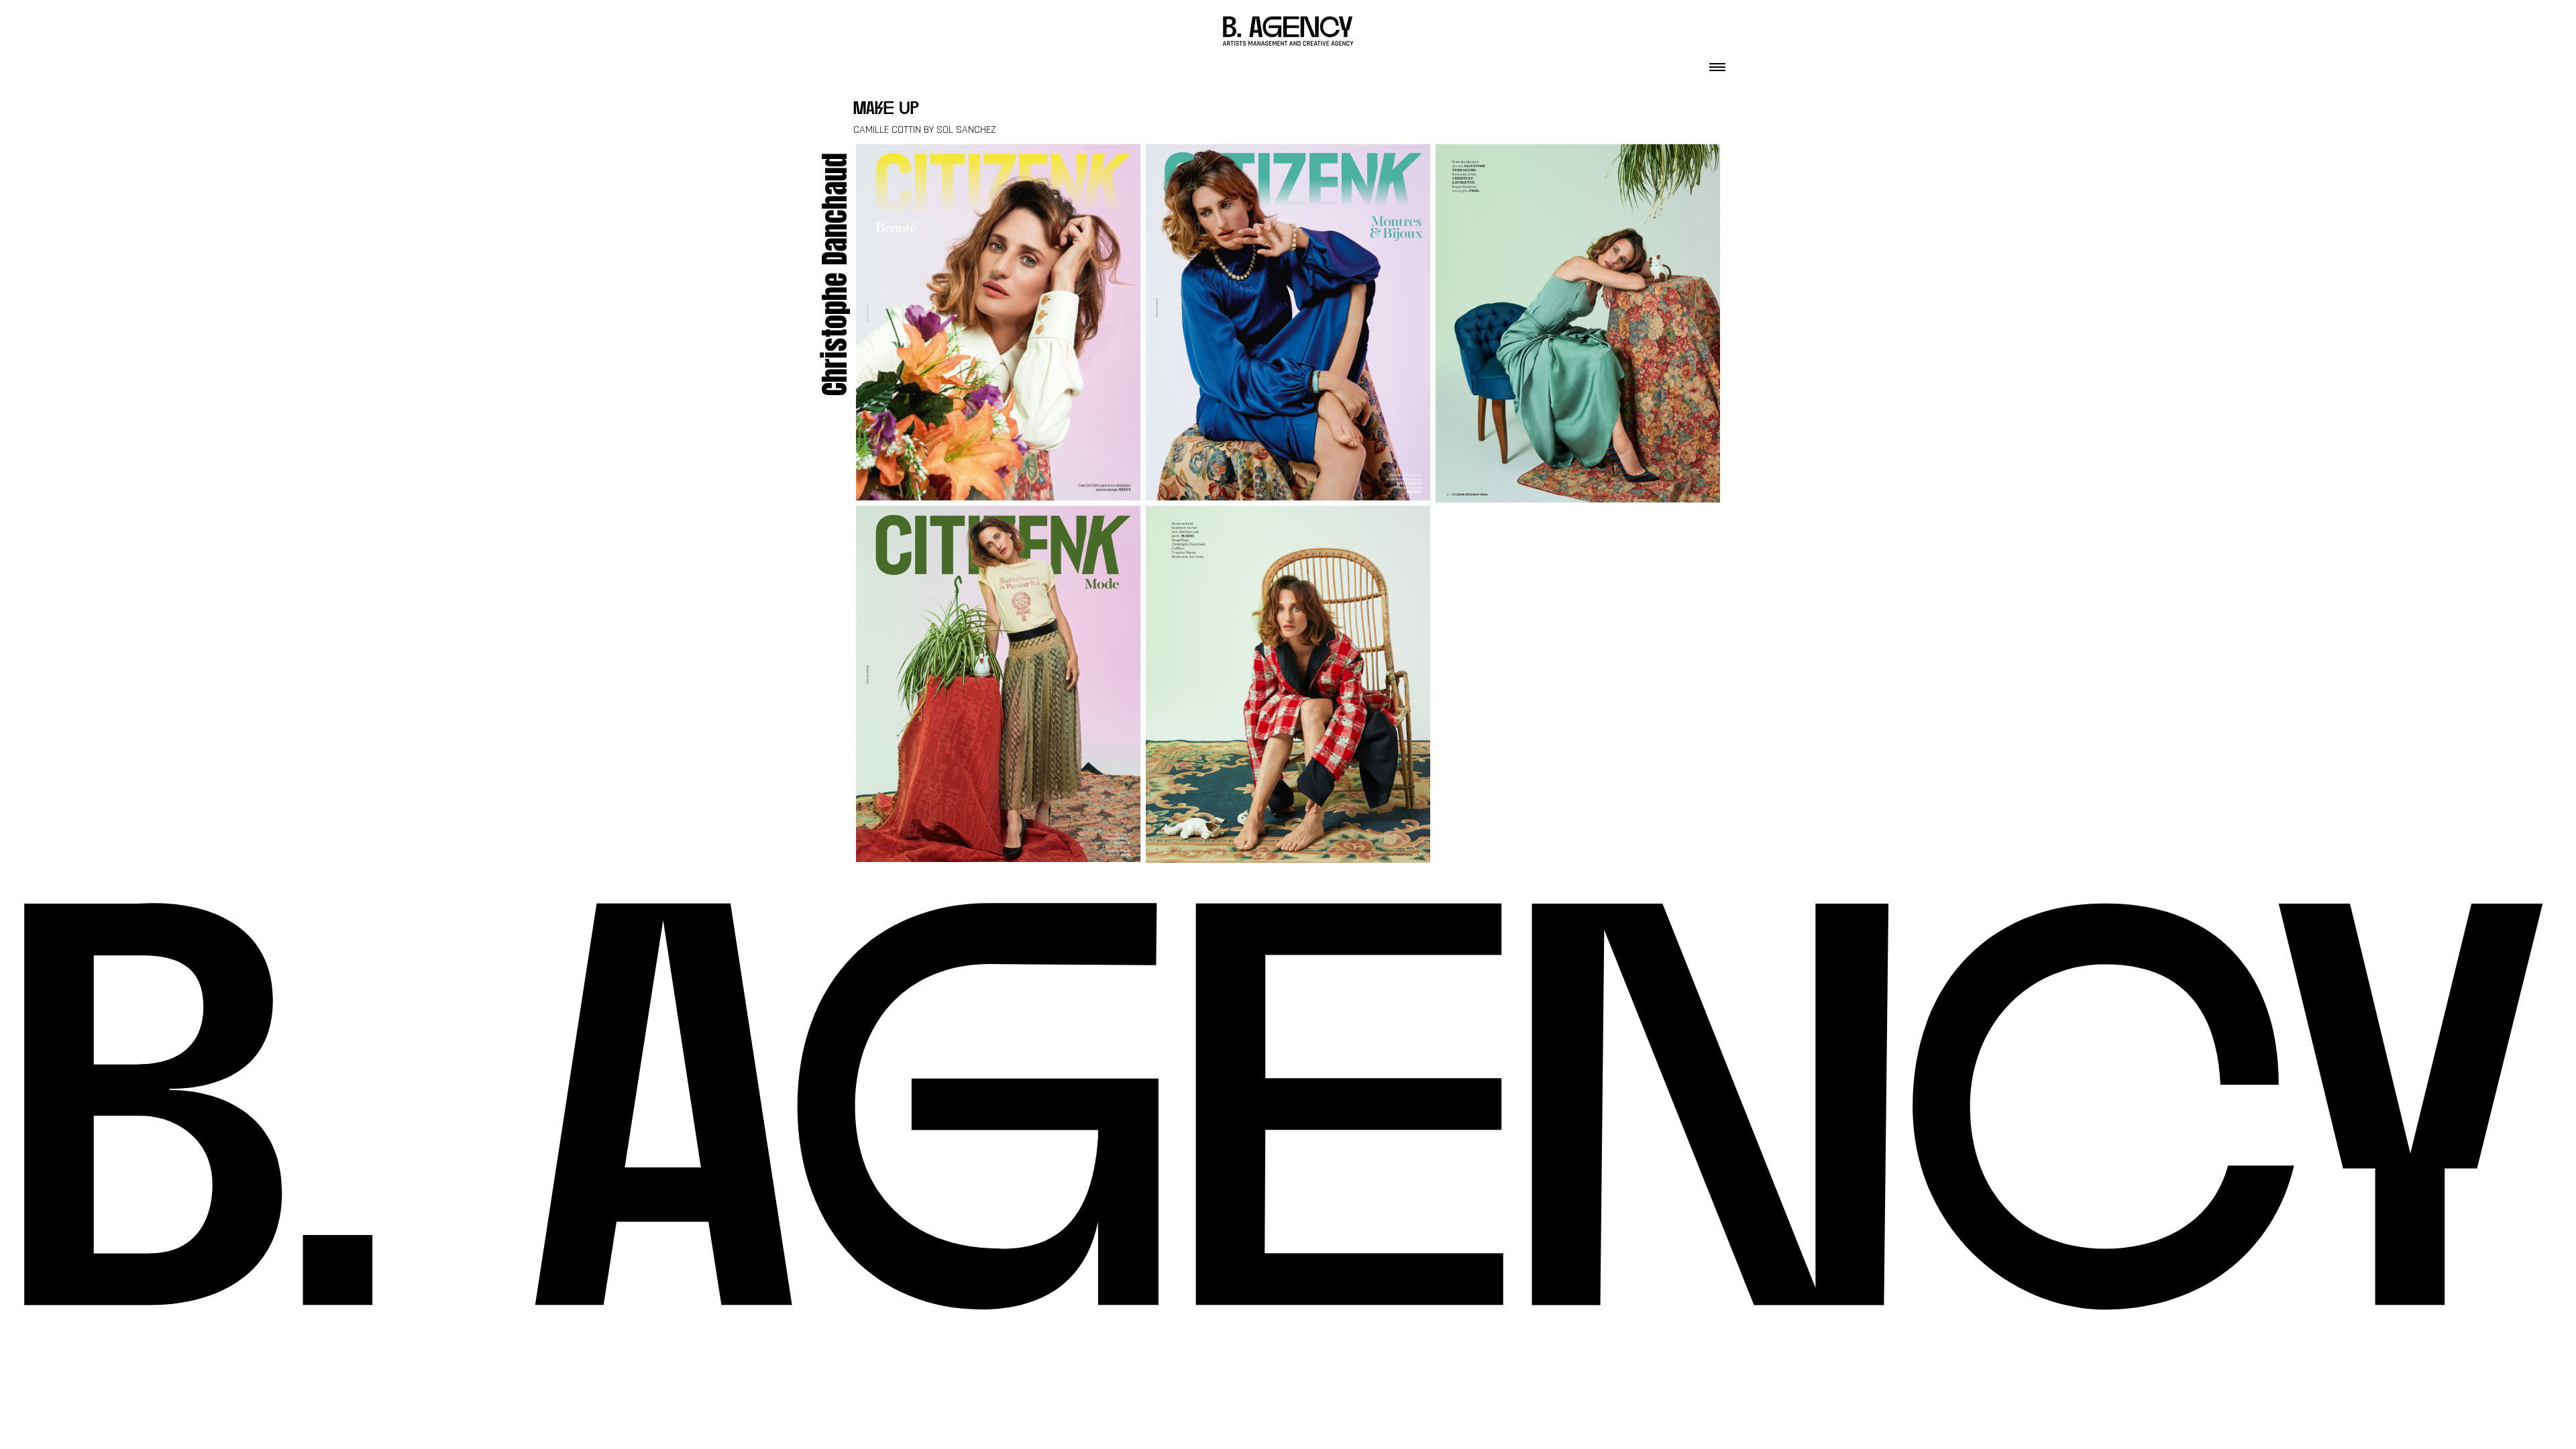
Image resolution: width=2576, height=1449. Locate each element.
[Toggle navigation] (1717, 63)
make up (886, 110)
